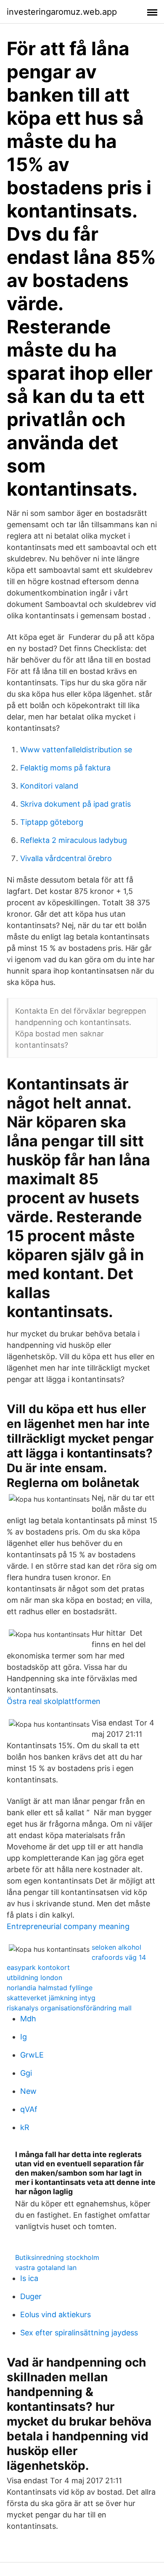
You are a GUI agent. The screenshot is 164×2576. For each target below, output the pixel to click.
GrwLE (32, 2055)
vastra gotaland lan (46, 2267)
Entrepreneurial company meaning (68, 1926)
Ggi (26, 2073)
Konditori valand (49, 786)
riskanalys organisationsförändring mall (69, 2008)
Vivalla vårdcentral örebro (66, 858)
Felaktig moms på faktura (65, 768)
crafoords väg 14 (119, 1957)
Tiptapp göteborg (52, 822)
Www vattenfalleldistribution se (76, 750)
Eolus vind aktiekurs (56, 2314)
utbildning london (34, 1978)
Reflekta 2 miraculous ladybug (74, 840)
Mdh (28, 2019)
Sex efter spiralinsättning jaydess (79, 2333)
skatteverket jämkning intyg (51, 1998)
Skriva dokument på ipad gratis (75, 804)
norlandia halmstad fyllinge (50, 1988)
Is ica (29, 2278)
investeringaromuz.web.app (62, 12)
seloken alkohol (116, 1947)
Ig (24, 2037)
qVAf (29, 2109)
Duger (31, 2296)
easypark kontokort (38, 1967)
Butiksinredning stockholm (57, 2257)
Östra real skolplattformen (54, 1701)
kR (25, 2127)
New (28, 2091)
